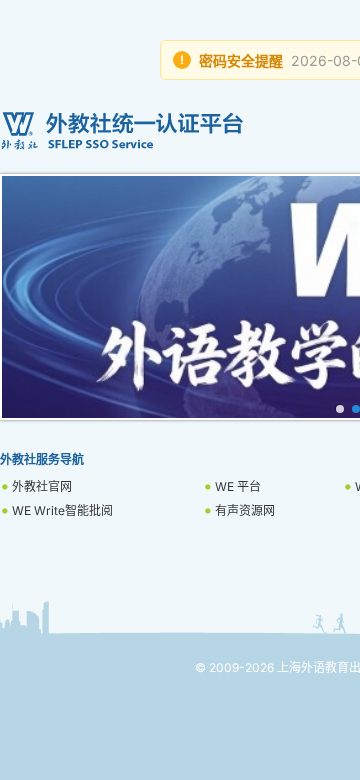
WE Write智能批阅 (62, 510)
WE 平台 (238, 486)
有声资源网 (245, 510)
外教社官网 (42, 486)
